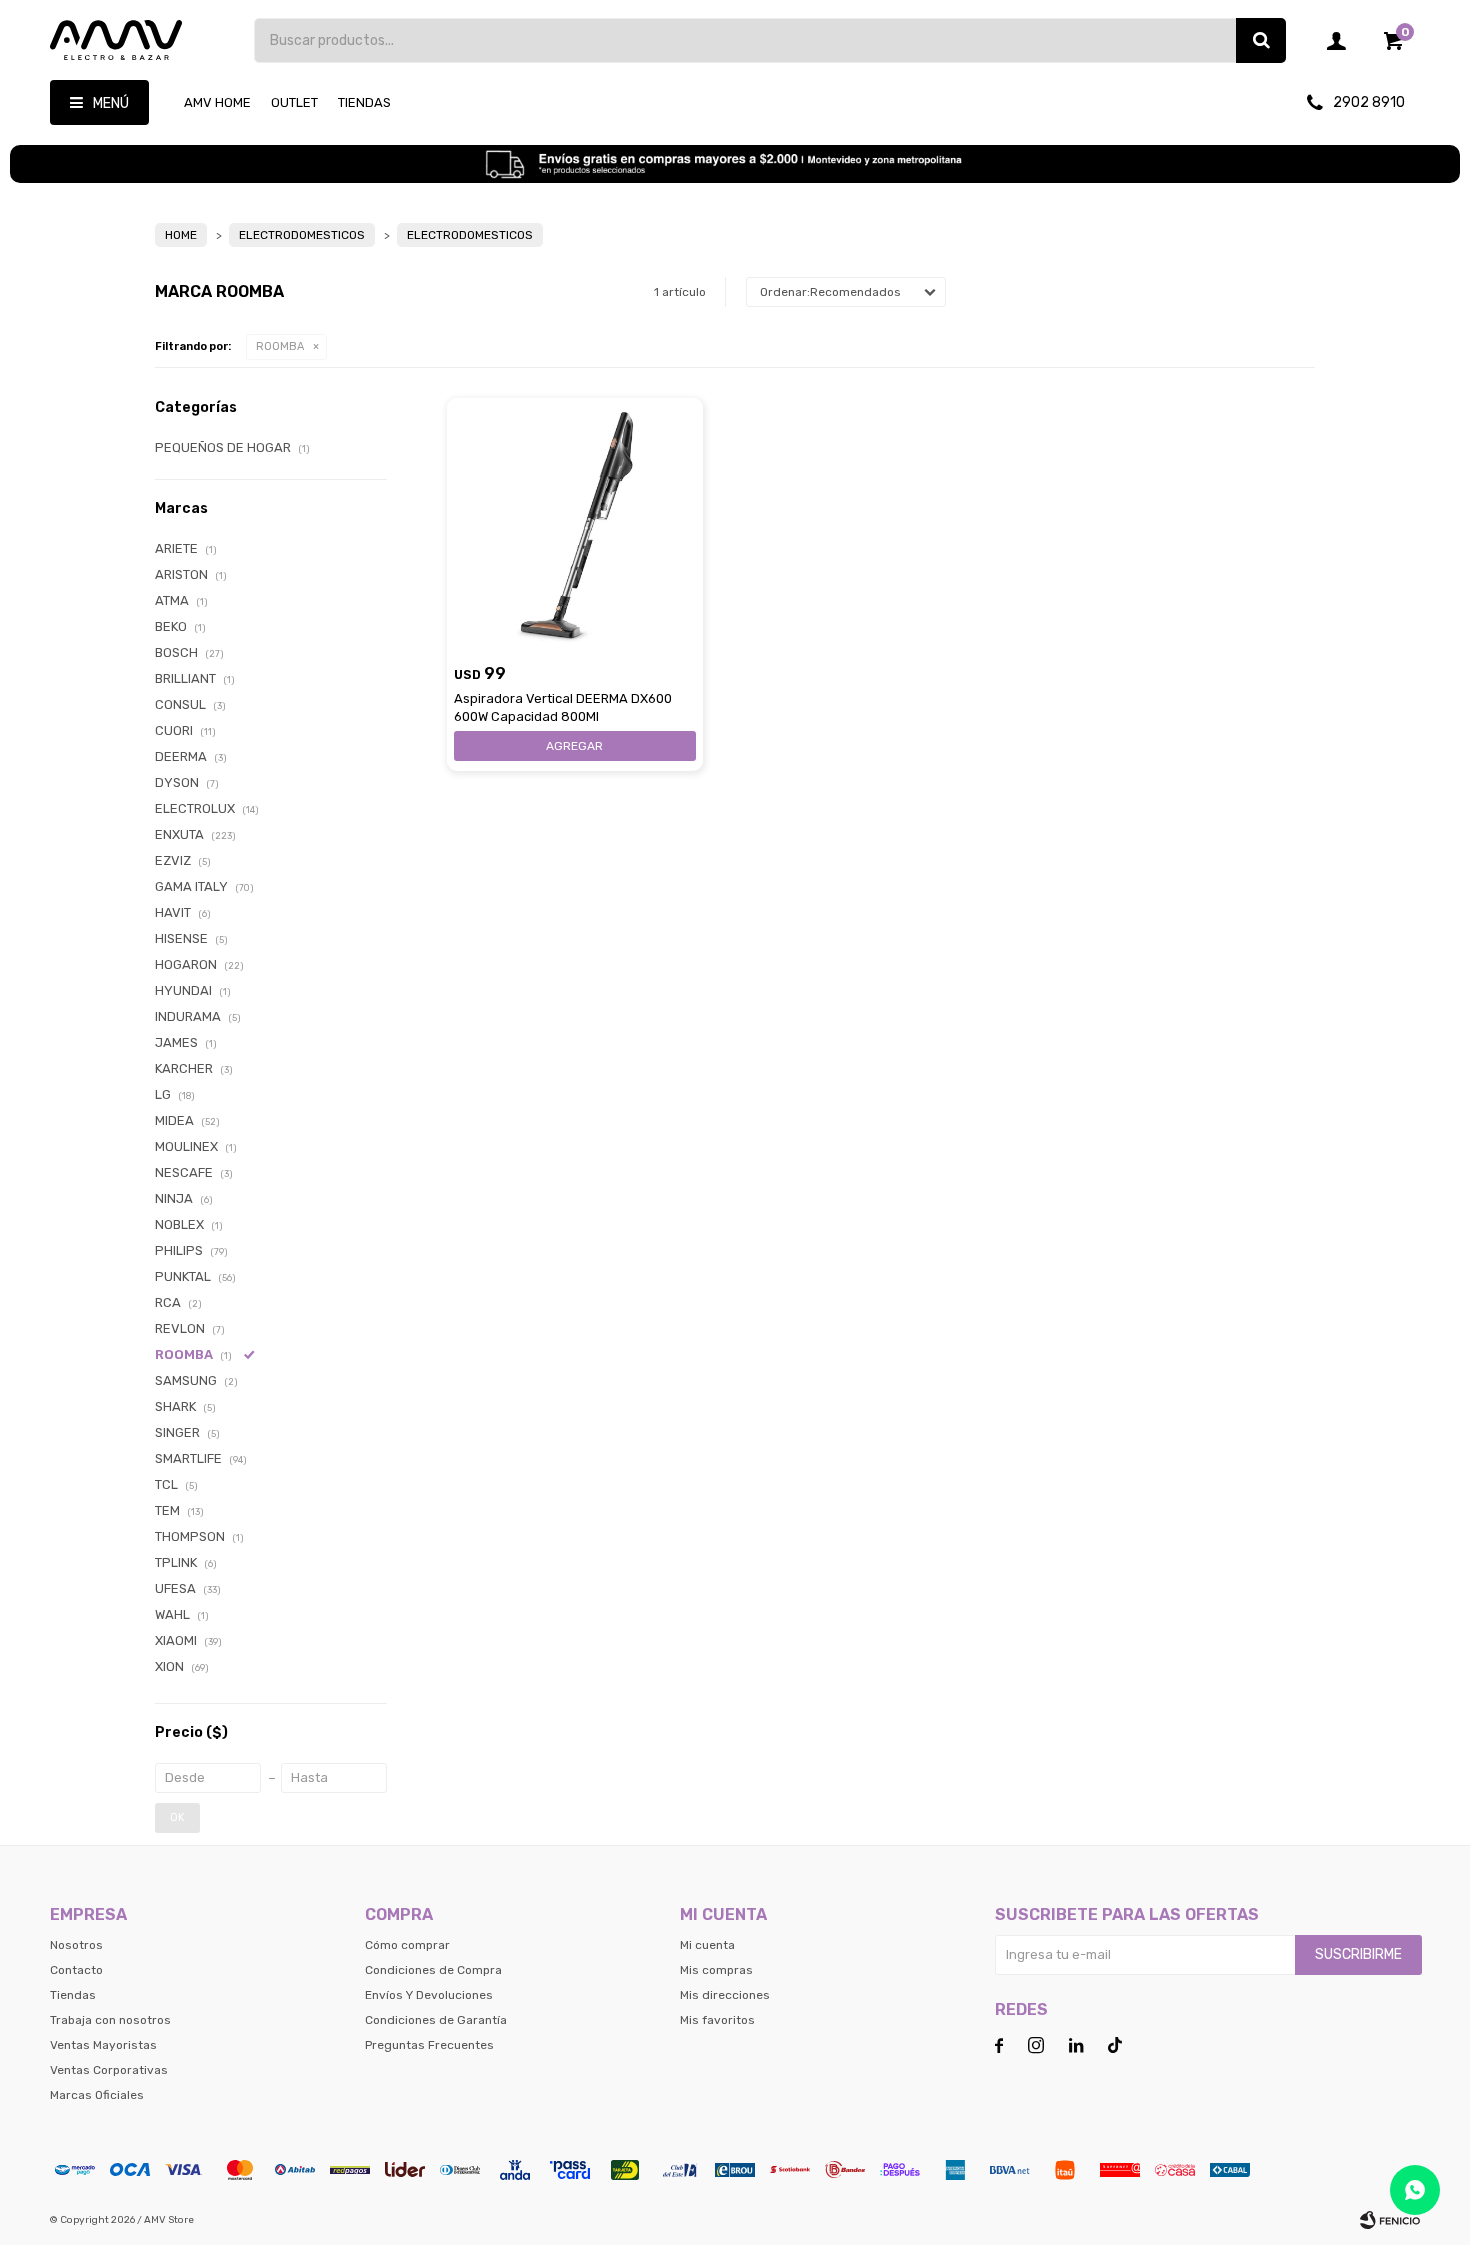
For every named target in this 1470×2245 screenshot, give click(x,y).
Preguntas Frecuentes (429, 2045)
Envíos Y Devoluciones (429, 1995)
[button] (1261, 40)
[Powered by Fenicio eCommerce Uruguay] (1390, 2220)
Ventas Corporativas (109, 2070)
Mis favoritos (717, 2020)
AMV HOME (217, 102)
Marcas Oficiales (97, 2095)
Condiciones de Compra (433, 1970)
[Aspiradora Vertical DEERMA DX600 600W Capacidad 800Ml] (575, 526)
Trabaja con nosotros (110, 2020)
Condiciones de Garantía (436, 2020)
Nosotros (76, 1945)
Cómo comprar (407, 1945)
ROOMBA (280, 346)
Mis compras (716, 1970)
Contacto (76, 1970)
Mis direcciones (725, 1995)
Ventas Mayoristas (103, 2045)
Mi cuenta (707, 1945)
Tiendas (364, 102)
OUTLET (294, 102)
